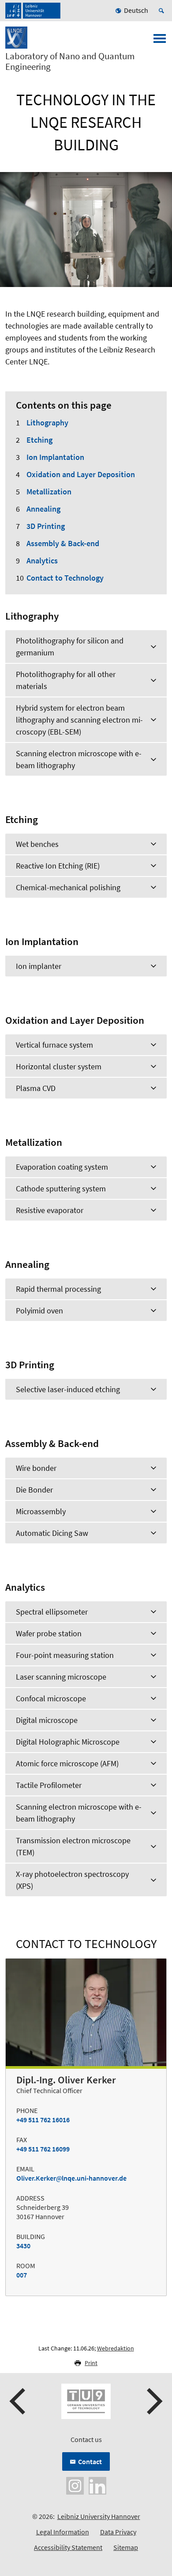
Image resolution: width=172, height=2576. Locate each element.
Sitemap (126, 2547)
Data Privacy (118, 2532)
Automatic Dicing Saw (52, 1533)
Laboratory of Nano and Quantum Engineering (70, 61)
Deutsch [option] (136, 10)
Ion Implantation (55, 457)
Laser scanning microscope (61, 1677)
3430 (23, 2246)
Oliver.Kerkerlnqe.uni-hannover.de (71, 2178)
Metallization (49, 492)
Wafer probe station (49, 1633)
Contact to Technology (65, 578)
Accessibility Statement (68, 2547)
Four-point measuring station (65, 1655)
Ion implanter (39, 966)
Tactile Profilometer (49, 1785)
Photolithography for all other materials (66, 680)
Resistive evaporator (50, 1210)
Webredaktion (116, 2348)
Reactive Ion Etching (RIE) (58, 866)
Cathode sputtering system (61, 1188)
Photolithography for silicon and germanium (70, 647)
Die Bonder (34, 1490)
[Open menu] (160, 41)
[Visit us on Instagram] (75, 2485)
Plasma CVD (36, 1088)
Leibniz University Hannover (99, 2516)
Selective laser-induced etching (68, 1389)
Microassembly (41, 1511)
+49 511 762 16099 (43, 2149)
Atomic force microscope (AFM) (67, 1763)
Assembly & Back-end (63, 543)
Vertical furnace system (54, 1045)
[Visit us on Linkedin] (97, 2485)
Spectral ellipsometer (52, 1612)
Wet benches (37, 844)
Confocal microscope (51, 1698)
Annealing (43, 509)
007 (22, 2275)
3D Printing (46, 526)
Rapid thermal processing (58, 1289)
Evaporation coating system (62, 1167)
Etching (39, 440)
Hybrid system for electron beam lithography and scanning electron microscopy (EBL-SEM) (79, 720)
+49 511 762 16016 (43, 2120)
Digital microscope (47, 1720)
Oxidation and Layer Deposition (81, 474)
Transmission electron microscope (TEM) (73, 1846)
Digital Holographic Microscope (68, 1742)
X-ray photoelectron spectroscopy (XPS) (72, 1880)
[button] (19, 2401)
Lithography (47, 423)
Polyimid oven (39, 1311)
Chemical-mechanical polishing (68, 887)
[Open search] (163, 11)
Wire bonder (36, 1468)
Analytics (42, 561)
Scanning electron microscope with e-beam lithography (79, 759)
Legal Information (63, 2532)
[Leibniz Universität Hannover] (33, 11)
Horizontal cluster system (59, 1066)
